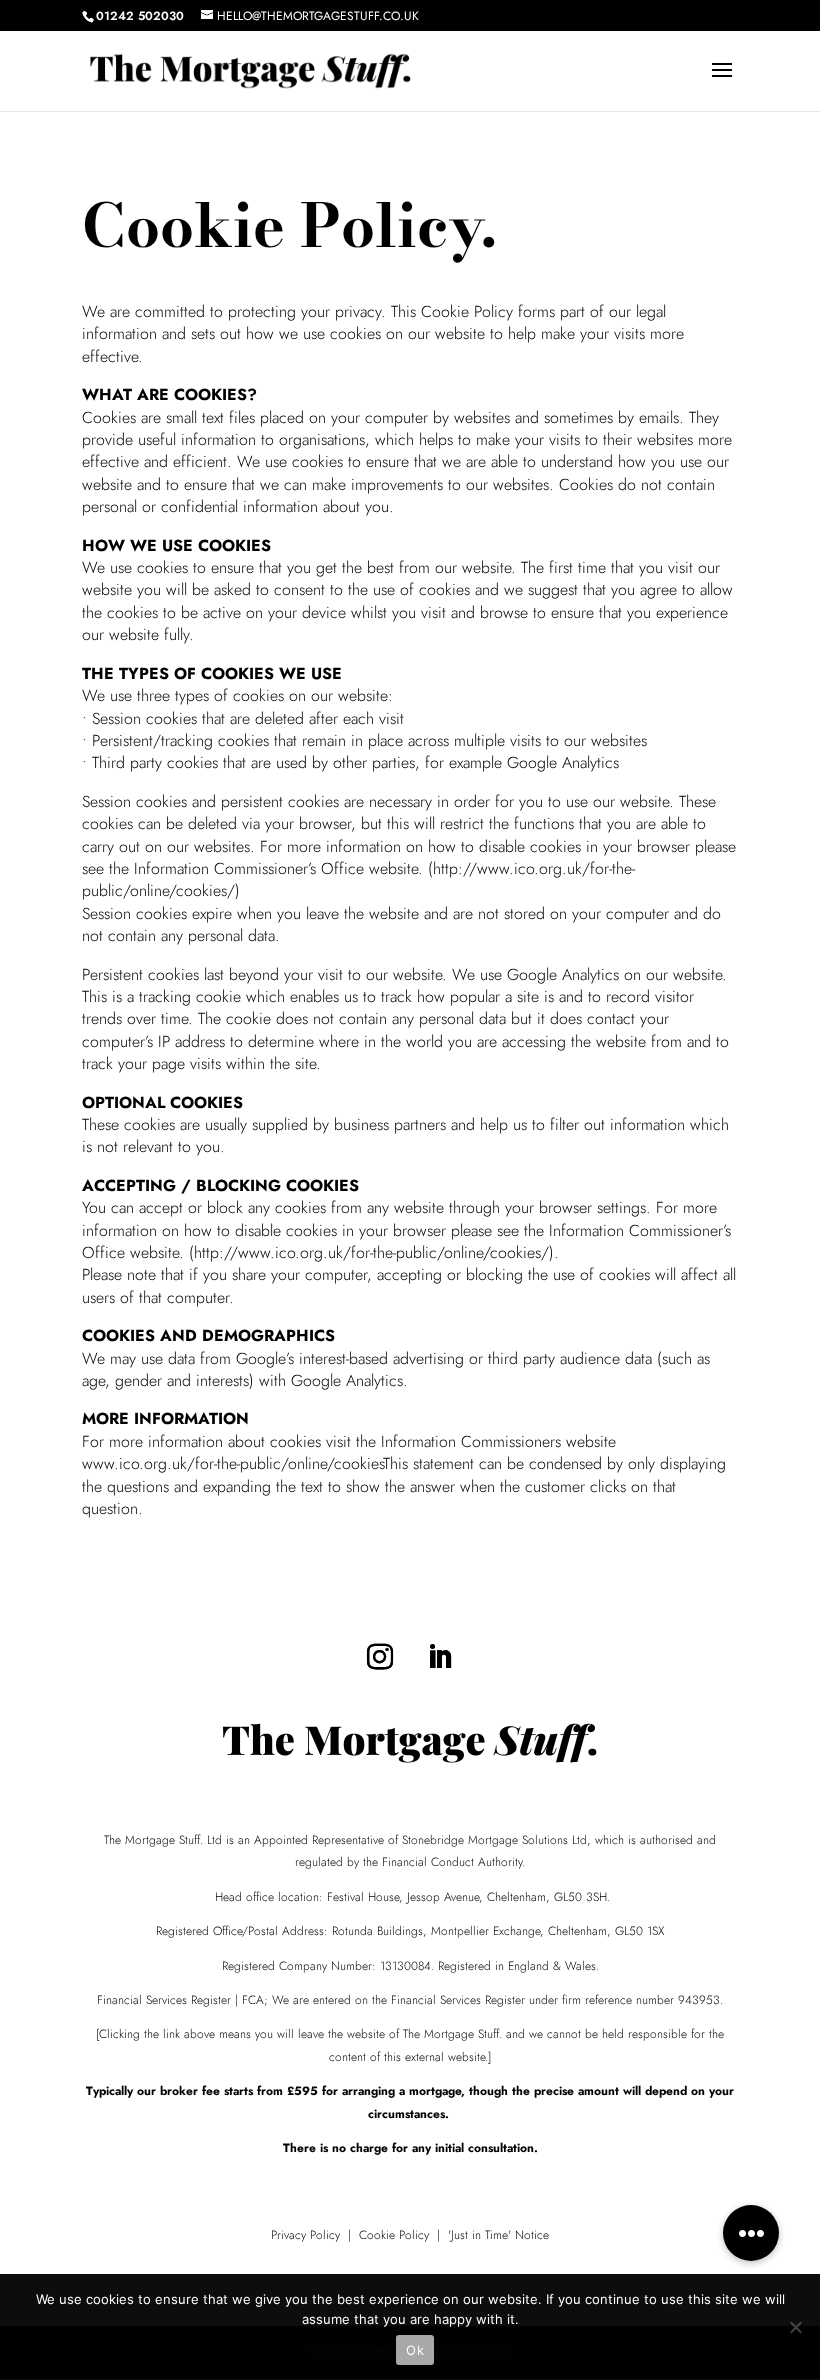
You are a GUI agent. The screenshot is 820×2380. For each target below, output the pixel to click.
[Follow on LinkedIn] (440, 1657)
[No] (795, 2327)
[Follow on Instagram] (380, 1657)
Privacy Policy (305, 2235)
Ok (415, 2350)
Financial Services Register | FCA (180, 2000)
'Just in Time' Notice (498, 2235)
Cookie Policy (394, 2235)
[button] (751, 2233)
